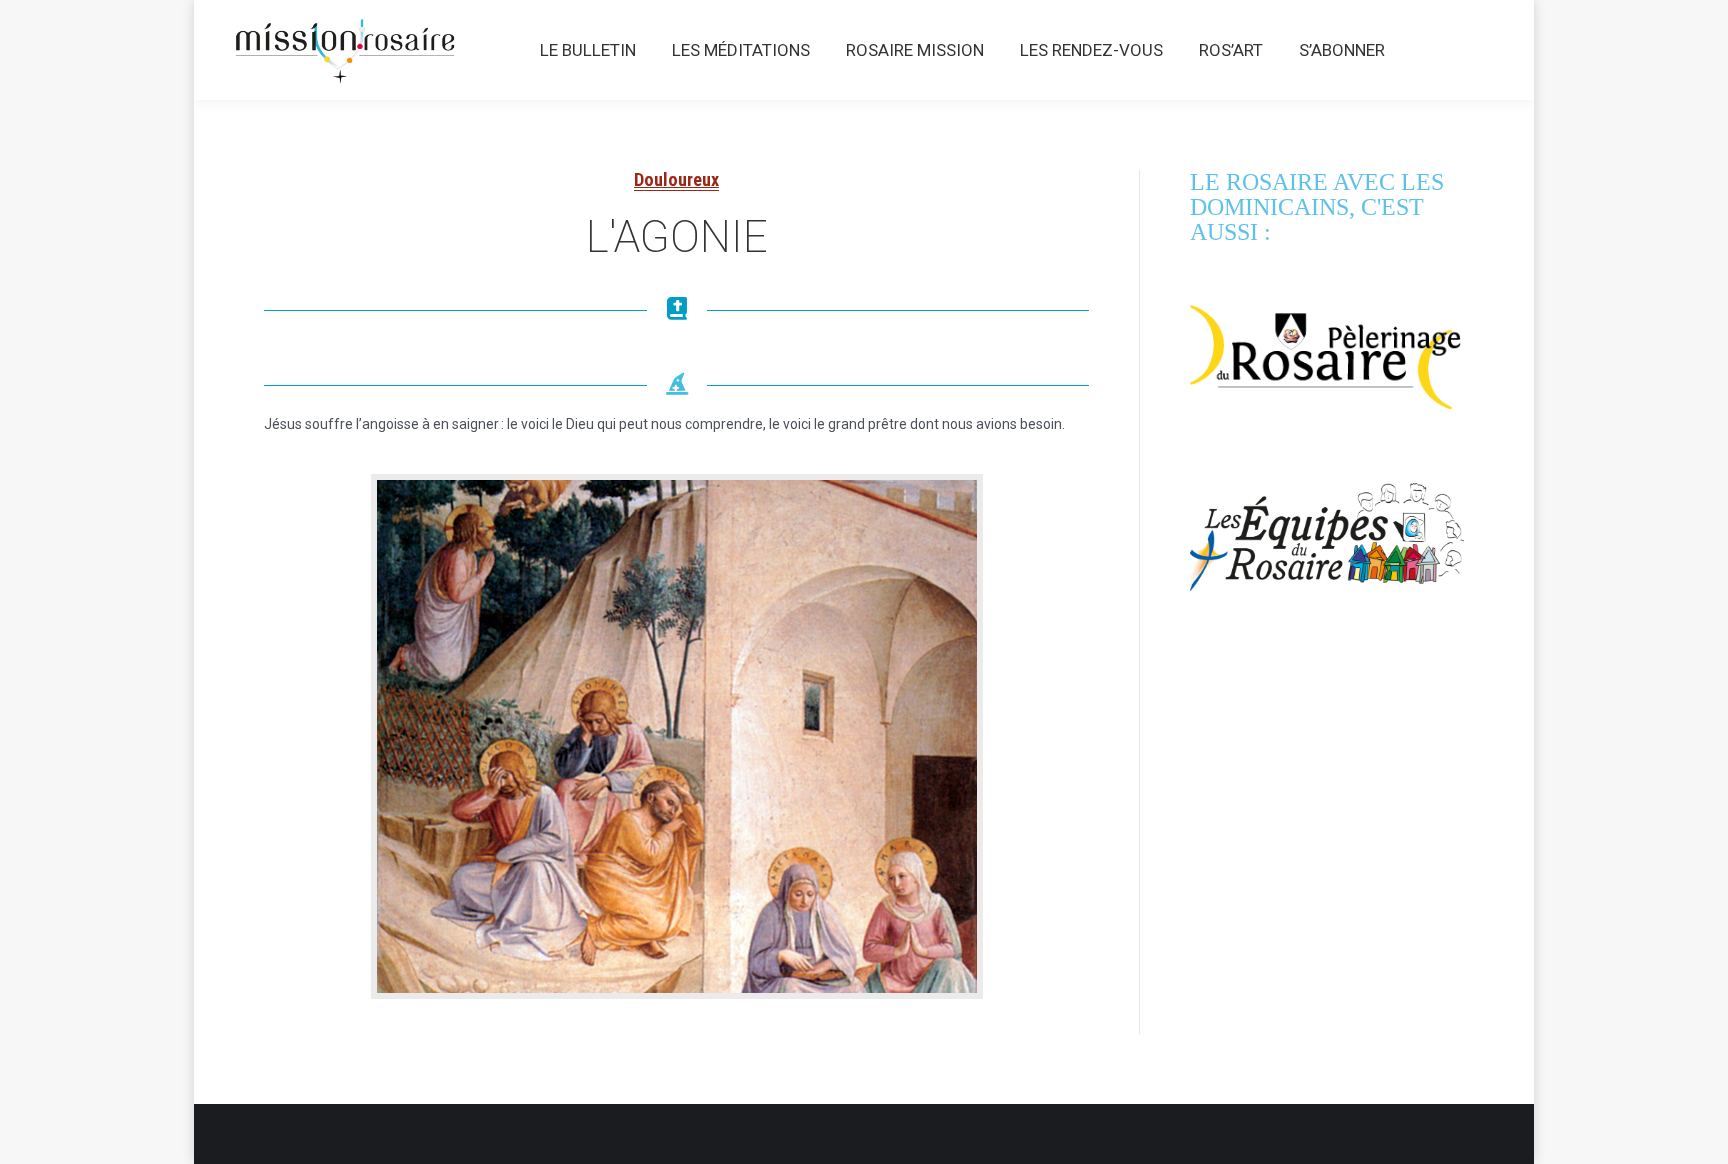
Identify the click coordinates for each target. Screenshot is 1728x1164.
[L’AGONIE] (677, 736)
